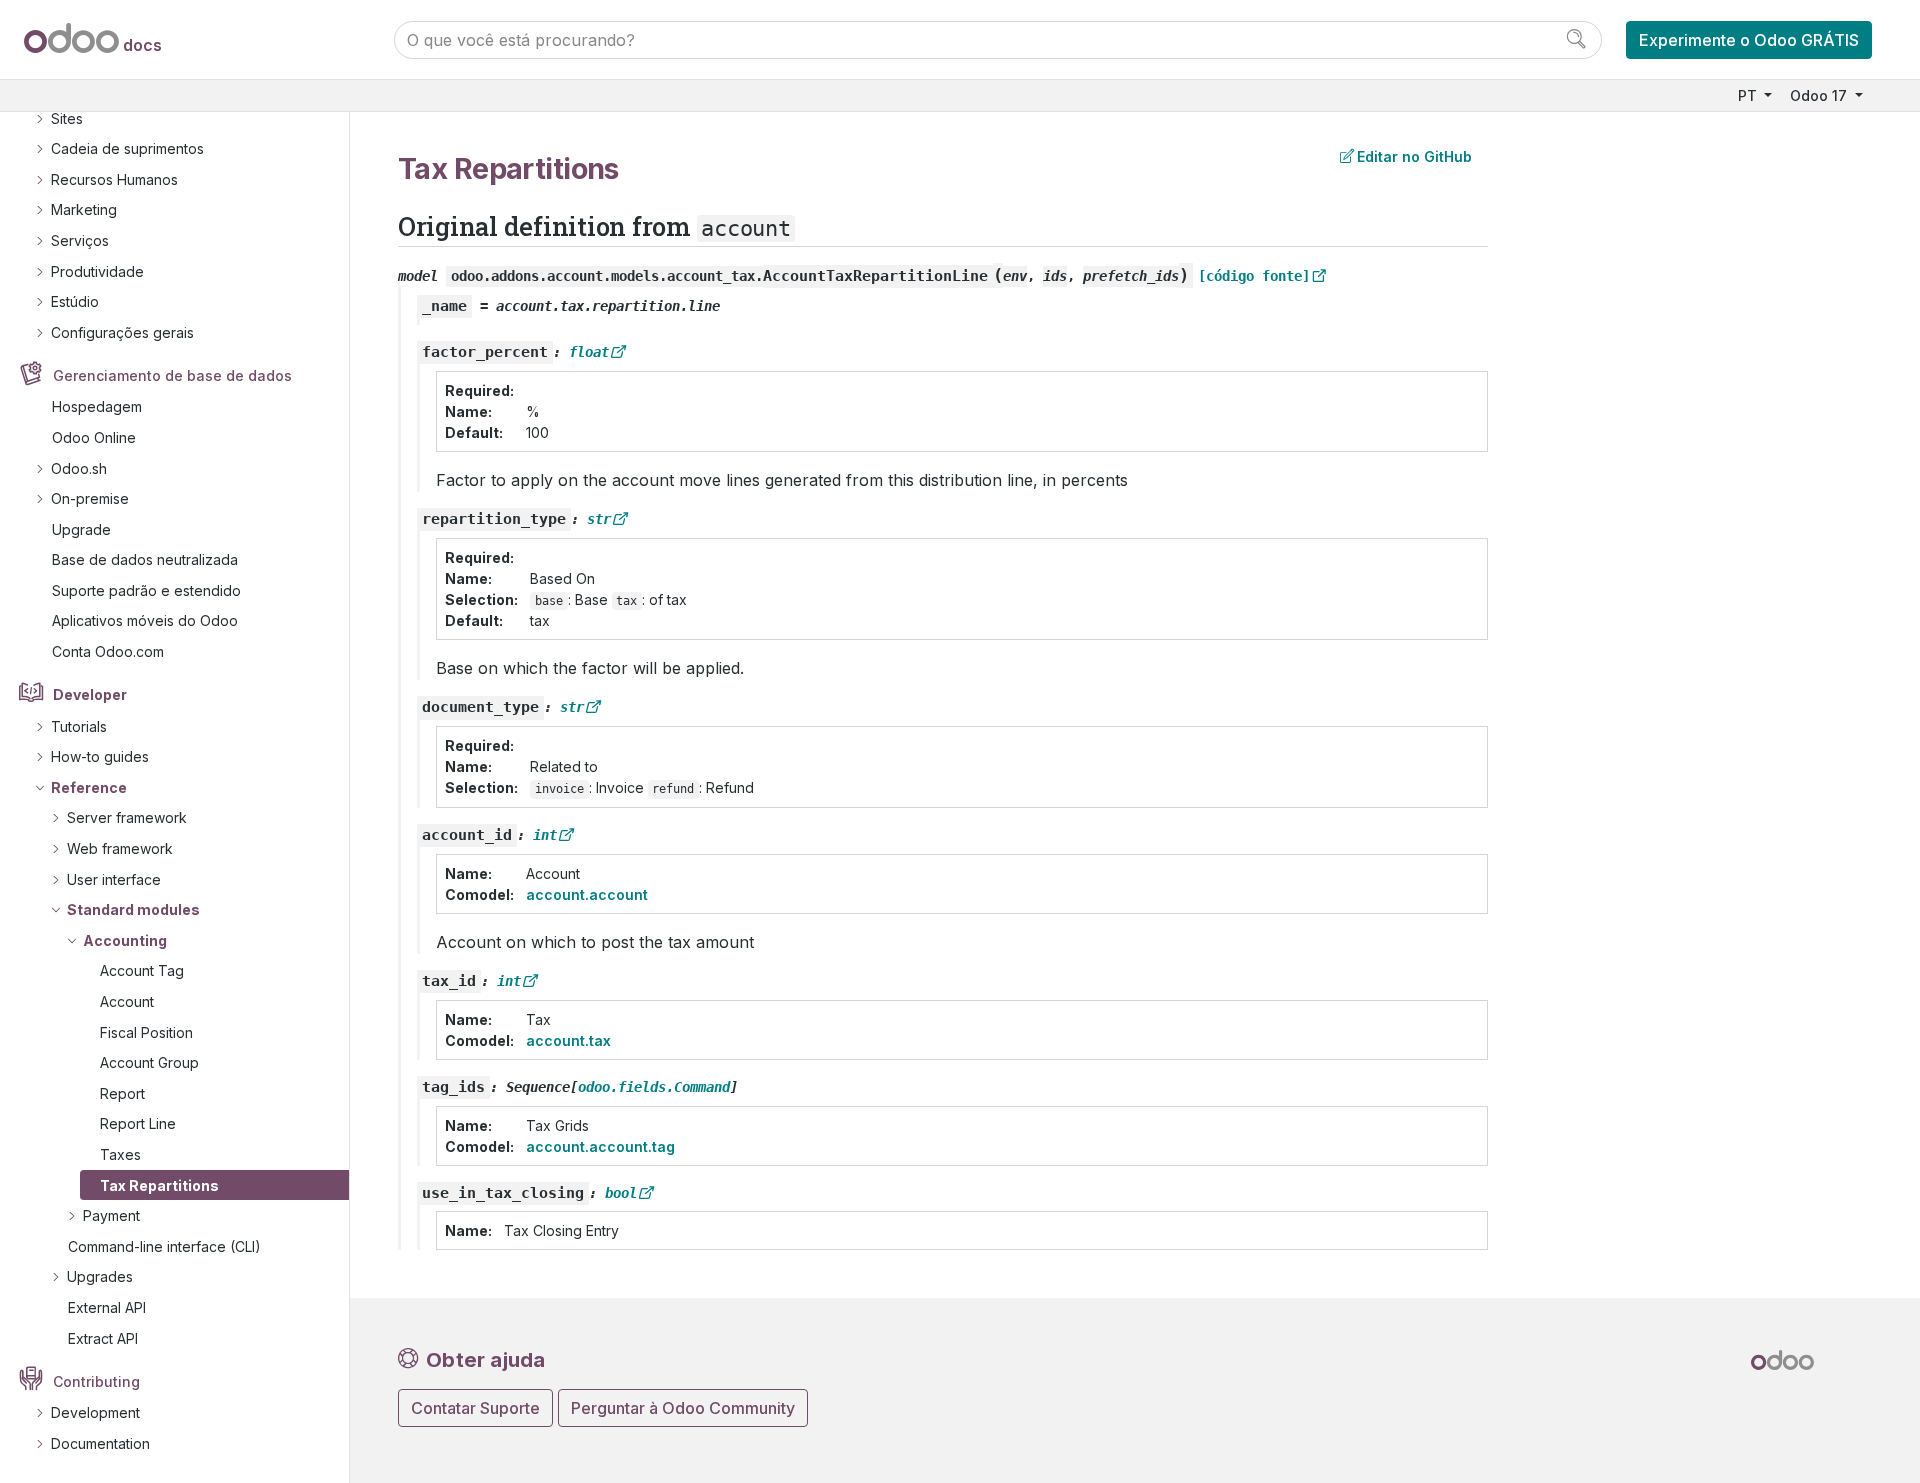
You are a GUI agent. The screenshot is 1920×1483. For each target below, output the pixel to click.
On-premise (90, 498)
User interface (114, 879)
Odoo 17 (1820, 95)
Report (122, 1093)
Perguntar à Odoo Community (683, 1408)
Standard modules (133, 909)
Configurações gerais (122, 332)
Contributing (96, 1381)
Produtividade (97, 271)
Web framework (120, 848)
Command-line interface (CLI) (164, 1246)
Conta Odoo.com (108, 651)
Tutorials (79, 726)
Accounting (125, 940)
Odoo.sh (79, 468)
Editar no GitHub (1414, 156)
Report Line (138, 1123)
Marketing (84, 209)
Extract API (103, 1338)
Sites (67, 118)
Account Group (149, 1062)
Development (95, 1412)
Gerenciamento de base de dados (172, 375)
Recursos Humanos (114, 179)
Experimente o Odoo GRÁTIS (1749, 40)
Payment (111, 1215)
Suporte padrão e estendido (146, 590)
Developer (90, 694)
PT (1749, 95)
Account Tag (142, 970)
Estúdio (75, 301)
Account (127, 1001)
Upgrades (100, 1276)
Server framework (127, 817)
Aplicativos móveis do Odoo (145, 620)
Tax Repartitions (159, 1185)
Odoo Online (94, 437)
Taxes (120, 1154)
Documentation (100, 1443)
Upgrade (81, 529)
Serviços (80, 240)
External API (107, 1307)
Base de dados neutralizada (145, 559)
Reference (89, 787)
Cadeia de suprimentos (127, 148)
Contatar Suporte (475, 1408)
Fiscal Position (146, 1032)
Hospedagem (97, 406)
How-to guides (100, 756)
